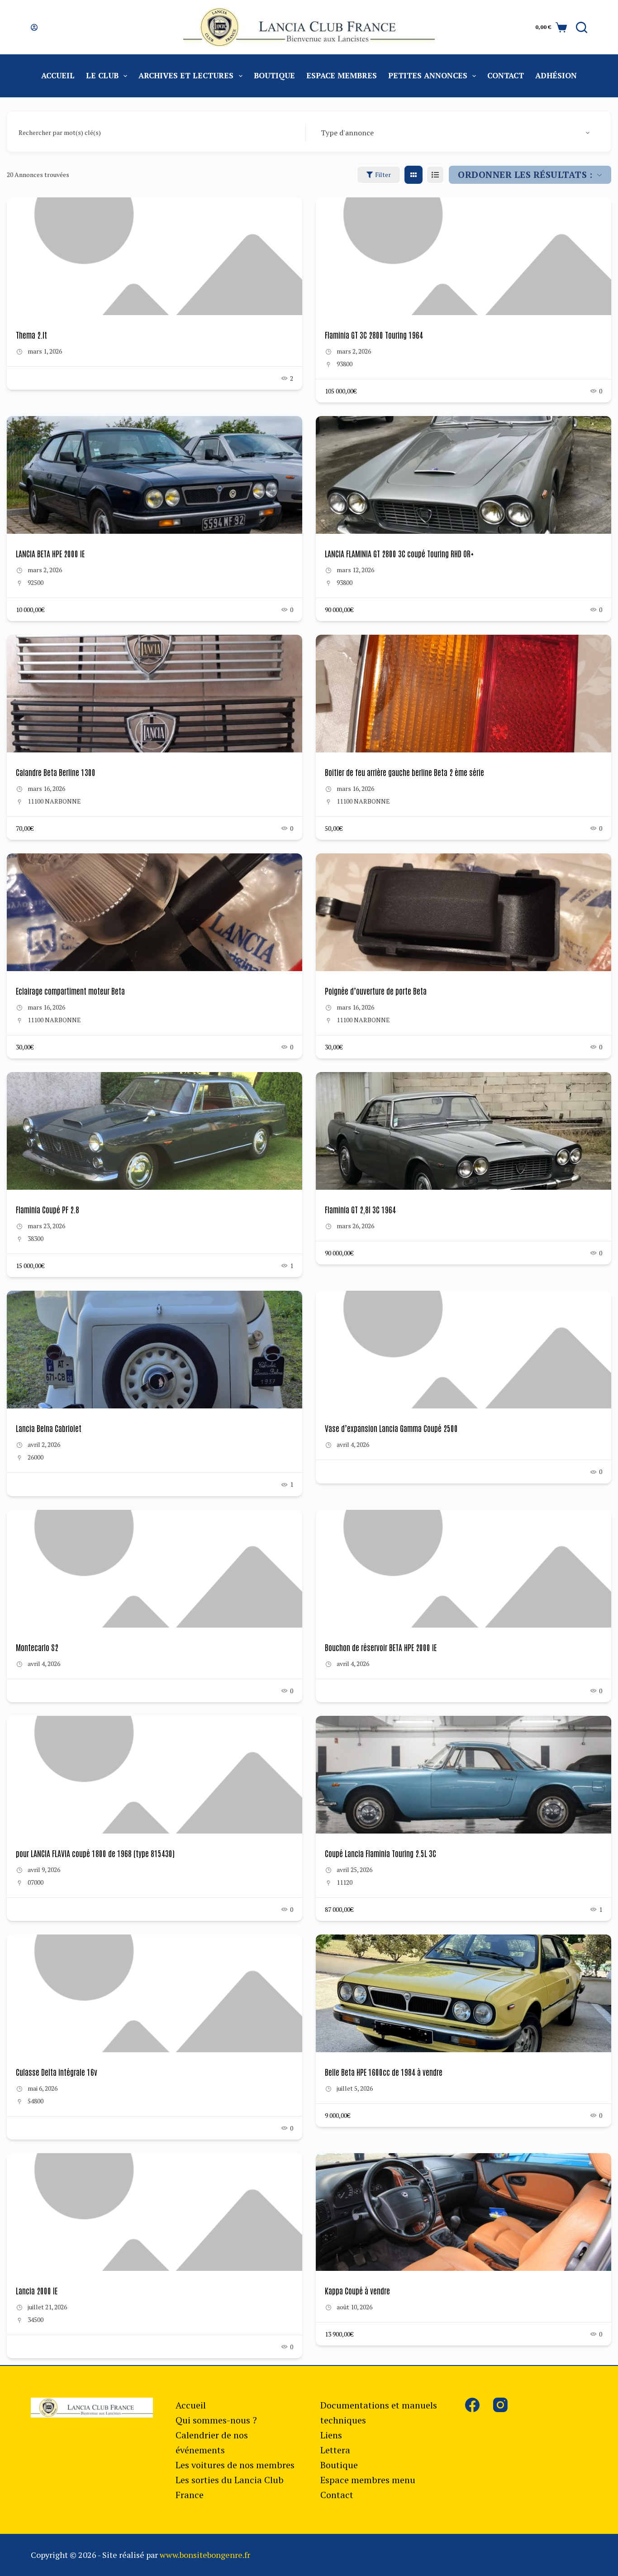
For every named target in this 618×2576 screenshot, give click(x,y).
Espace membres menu (368, 2480)
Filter (383, 175)
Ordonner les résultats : (525, 175)
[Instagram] (500, 2405)
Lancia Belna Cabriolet (49, 1428)
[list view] (435, 175)
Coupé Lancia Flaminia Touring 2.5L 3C (380, 1853)
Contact (506, 75)
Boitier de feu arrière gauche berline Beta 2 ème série (404, 772)
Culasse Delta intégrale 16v (57, 2072)
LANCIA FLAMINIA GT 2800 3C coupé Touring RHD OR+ (399, 553)
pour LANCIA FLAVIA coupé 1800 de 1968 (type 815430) (95, 1853)
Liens (331, 2435)
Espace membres (342, 75)
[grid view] (414, 175)
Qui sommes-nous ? (216, 2420)
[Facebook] (472, 2405)
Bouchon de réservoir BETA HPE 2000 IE (381, 1647)
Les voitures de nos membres (235, 2465)
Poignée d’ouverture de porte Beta (376, 991)
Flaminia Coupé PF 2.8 (48, 1209)
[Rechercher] (582, 27)
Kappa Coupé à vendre (357, 2290)
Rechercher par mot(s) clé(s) (60, 132)
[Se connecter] (34, 27)
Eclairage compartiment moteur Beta (70, 991)
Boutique (274, 75)
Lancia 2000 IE (37, 2290)
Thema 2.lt (31, 335)
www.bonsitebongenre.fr (205, 2555)
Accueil (58, 75)
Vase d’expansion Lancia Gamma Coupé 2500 (391, 1428)
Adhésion (556, 75)
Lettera (335, 2450)
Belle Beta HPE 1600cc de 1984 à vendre (384, 2072)
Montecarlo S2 (37, 1647)
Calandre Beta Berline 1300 (56, 772)
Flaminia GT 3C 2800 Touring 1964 (374, 335)
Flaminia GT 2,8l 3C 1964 (360, 1209)
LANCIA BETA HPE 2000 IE (50, 553)
